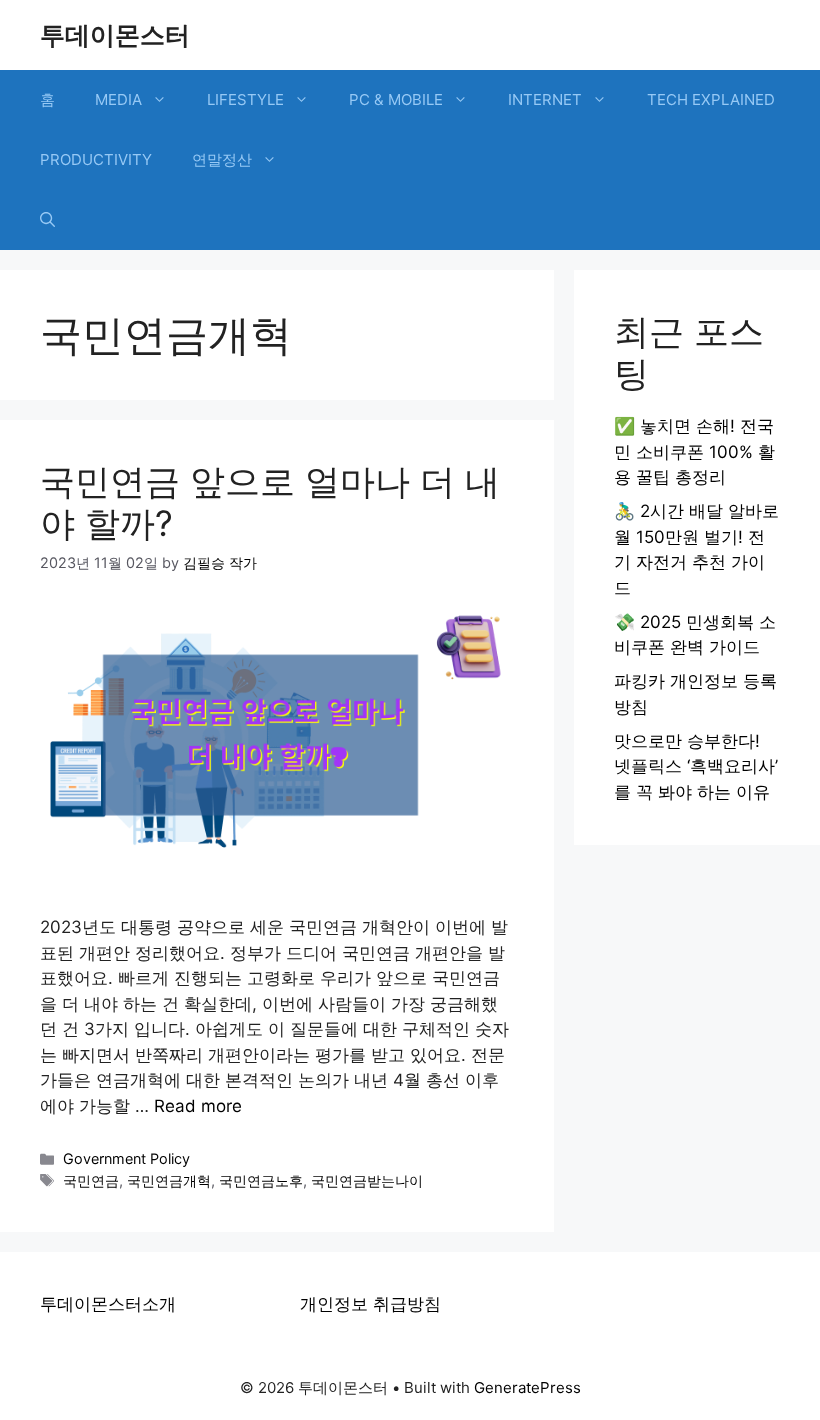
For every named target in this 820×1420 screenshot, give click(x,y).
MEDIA (118, 99)
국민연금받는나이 (367, 1180)
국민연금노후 (261, 1180)
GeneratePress (527, 1387)
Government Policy (126, 1158)
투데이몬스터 (115, 35)
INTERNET (545, 99)
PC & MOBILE (396, 99)
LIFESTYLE (245, 99)
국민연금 (91, 1180)
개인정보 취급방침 (370, 1304)
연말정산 (222, 159)
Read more (198, 1106)
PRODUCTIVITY (96, 159)
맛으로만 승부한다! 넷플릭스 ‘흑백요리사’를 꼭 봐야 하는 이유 (696, 766)
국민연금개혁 (169, 1180)
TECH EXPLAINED (711, 99)
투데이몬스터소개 (108, 1304)
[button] (47, 220)
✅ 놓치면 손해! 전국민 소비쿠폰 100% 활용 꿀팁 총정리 (694, 451)
